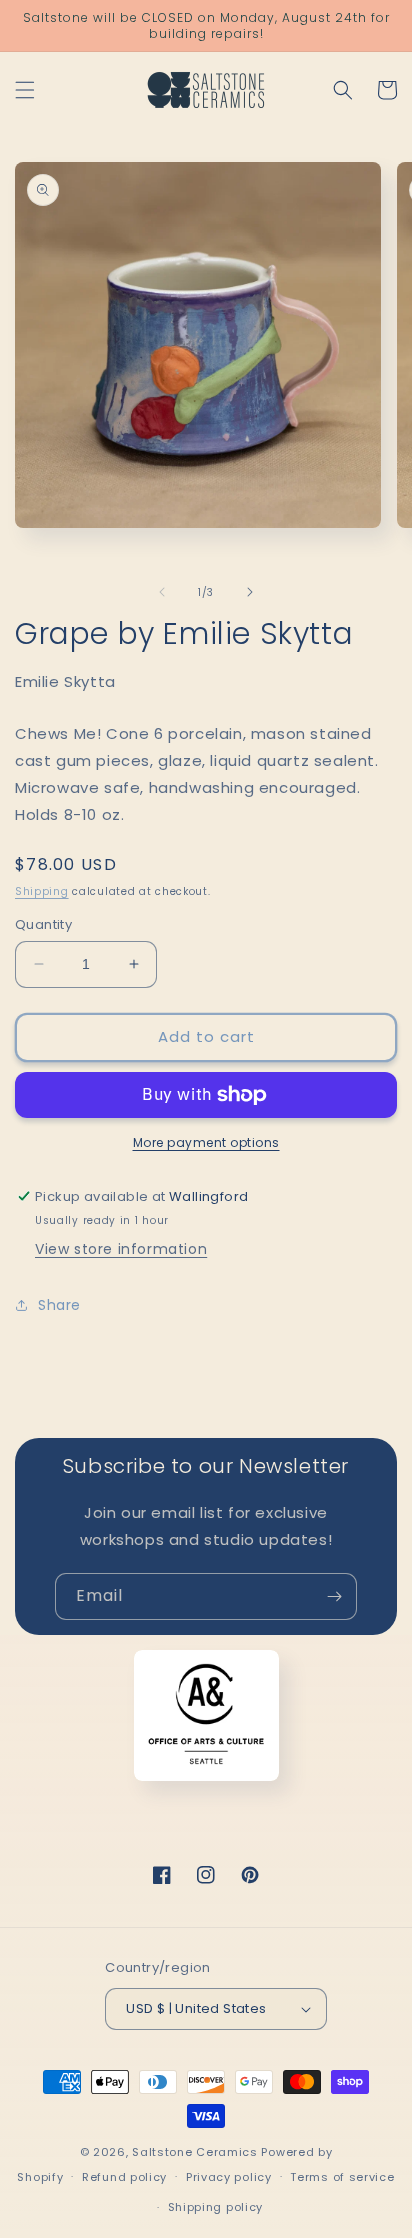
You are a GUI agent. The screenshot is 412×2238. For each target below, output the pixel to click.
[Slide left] (162, 592)
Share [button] (59, 1305)
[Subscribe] (334, 1596)
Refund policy (124, 2177)
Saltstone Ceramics (195, 2152)
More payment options (206, 1142)
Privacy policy (229, 2177)
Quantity (43, 924)
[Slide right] (250, 592)
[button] (25, 90)
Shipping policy (216, 2207)
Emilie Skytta (65, 681)
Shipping (42, 891)
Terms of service (342, 2177)
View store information (121, 1249)
